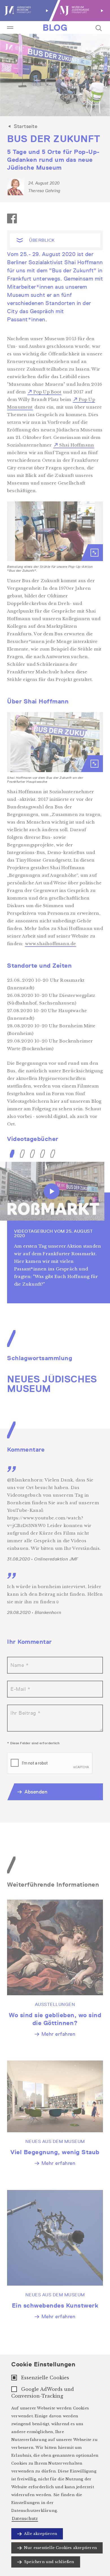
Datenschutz (25, 2519)
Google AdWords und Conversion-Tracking (43, 2393)
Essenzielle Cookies (45, 2378)
